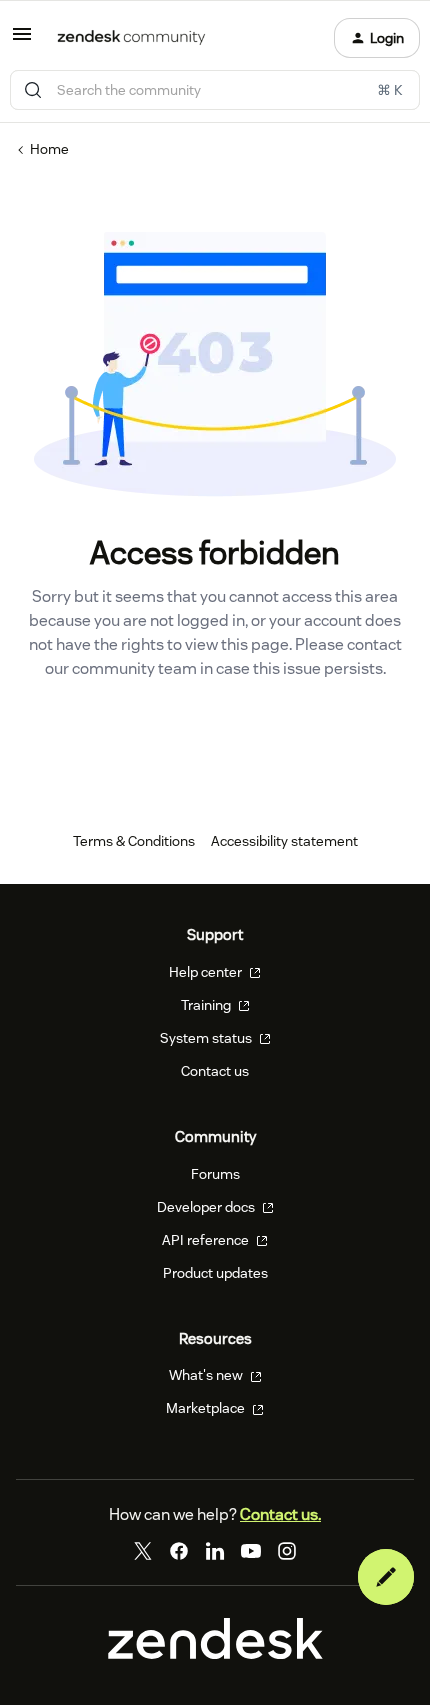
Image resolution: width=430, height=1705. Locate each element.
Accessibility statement (284, 841)
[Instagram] (287, 1551)
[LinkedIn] (215, 1551)
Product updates (215, 1273)
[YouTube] (251, 1551)
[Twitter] (143, 1551)
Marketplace (207, 1408)
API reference (207, 1240)
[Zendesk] (215, 1654)
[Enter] (33, 90)
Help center (207, 972)
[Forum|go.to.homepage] (131, 38)
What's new (207, 1375)
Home (49, 149)
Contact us (215, 1071)
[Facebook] (179, 1551)
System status (207, 1038)
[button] (22, 41)
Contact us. (280, 1514)
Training (207, 1005)
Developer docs (207, 1207)
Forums (215, 1174)
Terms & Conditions (134, 841)
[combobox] (215, 90)
